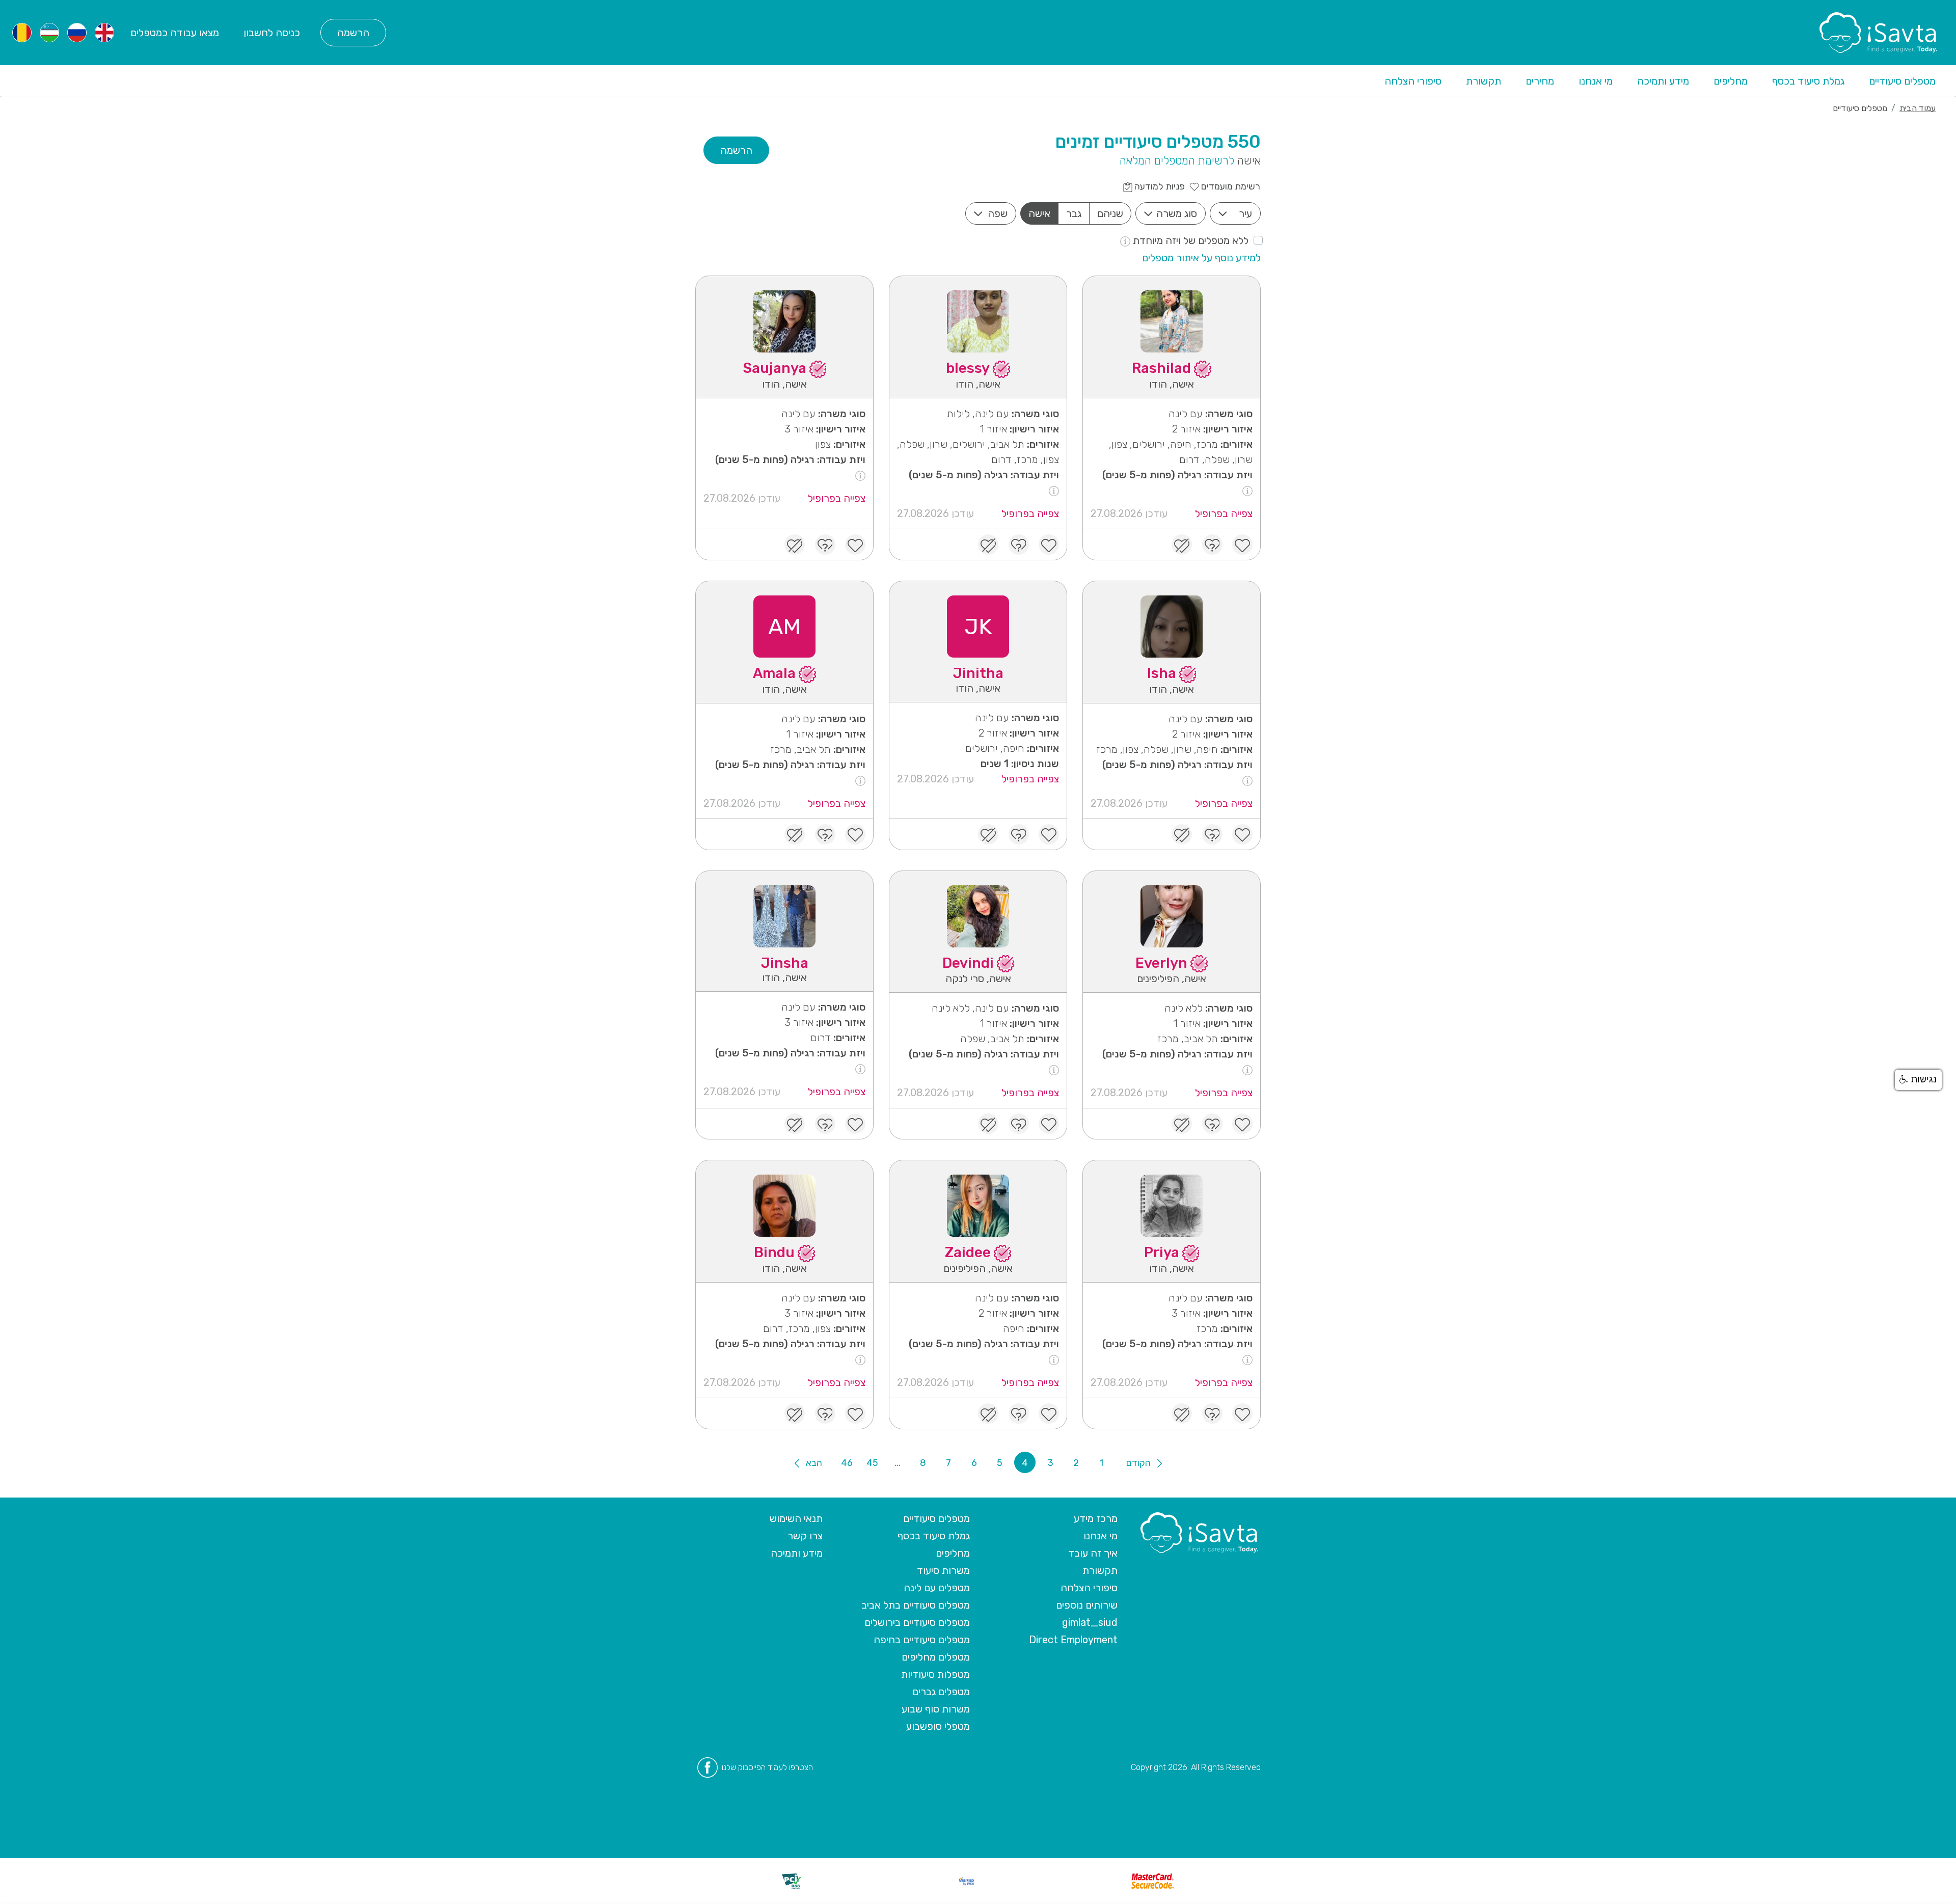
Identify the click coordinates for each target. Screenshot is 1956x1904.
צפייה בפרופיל (1224, 513)
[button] (1918, 1080)
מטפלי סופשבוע (938, 1726)
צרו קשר (805, 1536)
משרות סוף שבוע (936, 1709)
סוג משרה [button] (1177, 213)
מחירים (1540, 81)
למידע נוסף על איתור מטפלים (1201, 258)
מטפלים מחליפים (936, 1657)
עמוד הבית (1918, 108)
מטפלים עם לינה (937, 1588)
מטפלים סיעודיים (1902, 81)
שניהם (1110, 213)
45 (872, 1463)
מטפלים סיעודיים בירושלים (917, 1622)
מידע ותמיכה (1663, 81)
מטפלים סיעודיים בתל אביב (916, 1605)
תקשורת (1484, 81)
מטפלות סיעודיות (935, 1674)
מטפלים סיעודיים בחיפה (922, 1640)
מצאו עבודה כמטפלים (175, 33)
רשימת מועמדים (1230, 186)
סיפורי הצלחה (1413, 81)
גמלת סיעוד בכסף (1808, 81)
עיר (1245, 213)
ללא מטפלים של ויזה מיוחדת (1189, 240)
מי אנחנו (1596, 81)
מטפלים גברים (941, 1692)
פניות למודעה (1159, 186)
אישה (1039, 213)
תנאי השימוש (796, 1518)
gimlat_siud (1090, 1622)
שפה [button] (998, 213)
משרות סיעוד (943, 1570)
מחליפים (1731, 81)
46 (847, 1463)
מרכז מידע (1096, 1518)
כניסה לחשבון (272, 33)
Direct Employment (1073, 1640)
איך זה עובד (1093, 1553)
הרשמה (353, 33)
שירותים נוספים (1087, 1605)
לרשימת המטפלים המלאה (1177, 161)
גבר (1074, 213)
